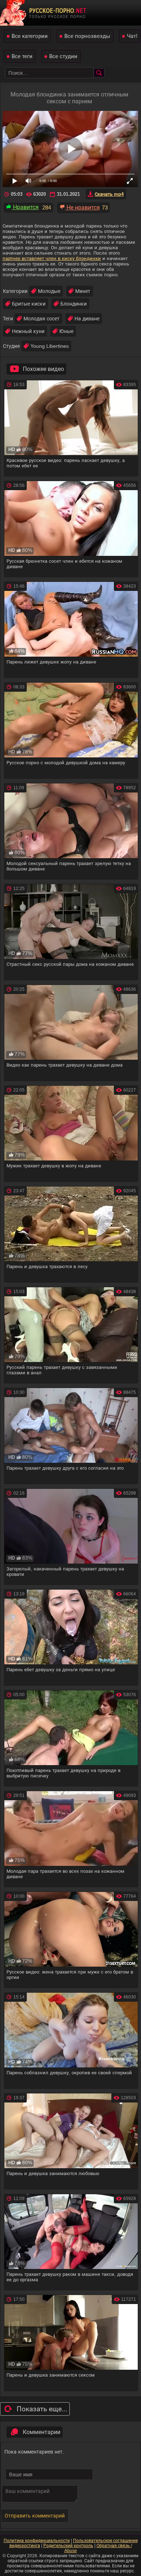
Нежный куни (28, 331)
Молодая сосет (42, 319)
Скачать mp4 (109, 194)
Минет (83, 291)
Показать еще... (42, 2409)
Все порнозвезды (87, 36)
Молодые (49, 291)
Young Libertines (50, 346)
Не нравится (82, 208)
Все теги (22, 56)
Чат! (132, 36)
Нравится (25, 207)
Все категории (30, 36)
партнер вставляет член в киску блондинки (52, 258)
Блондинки (74, 304)
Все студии (63, 56)
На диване (87, 319)
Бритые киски (29, 304)
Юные (66, 331)
